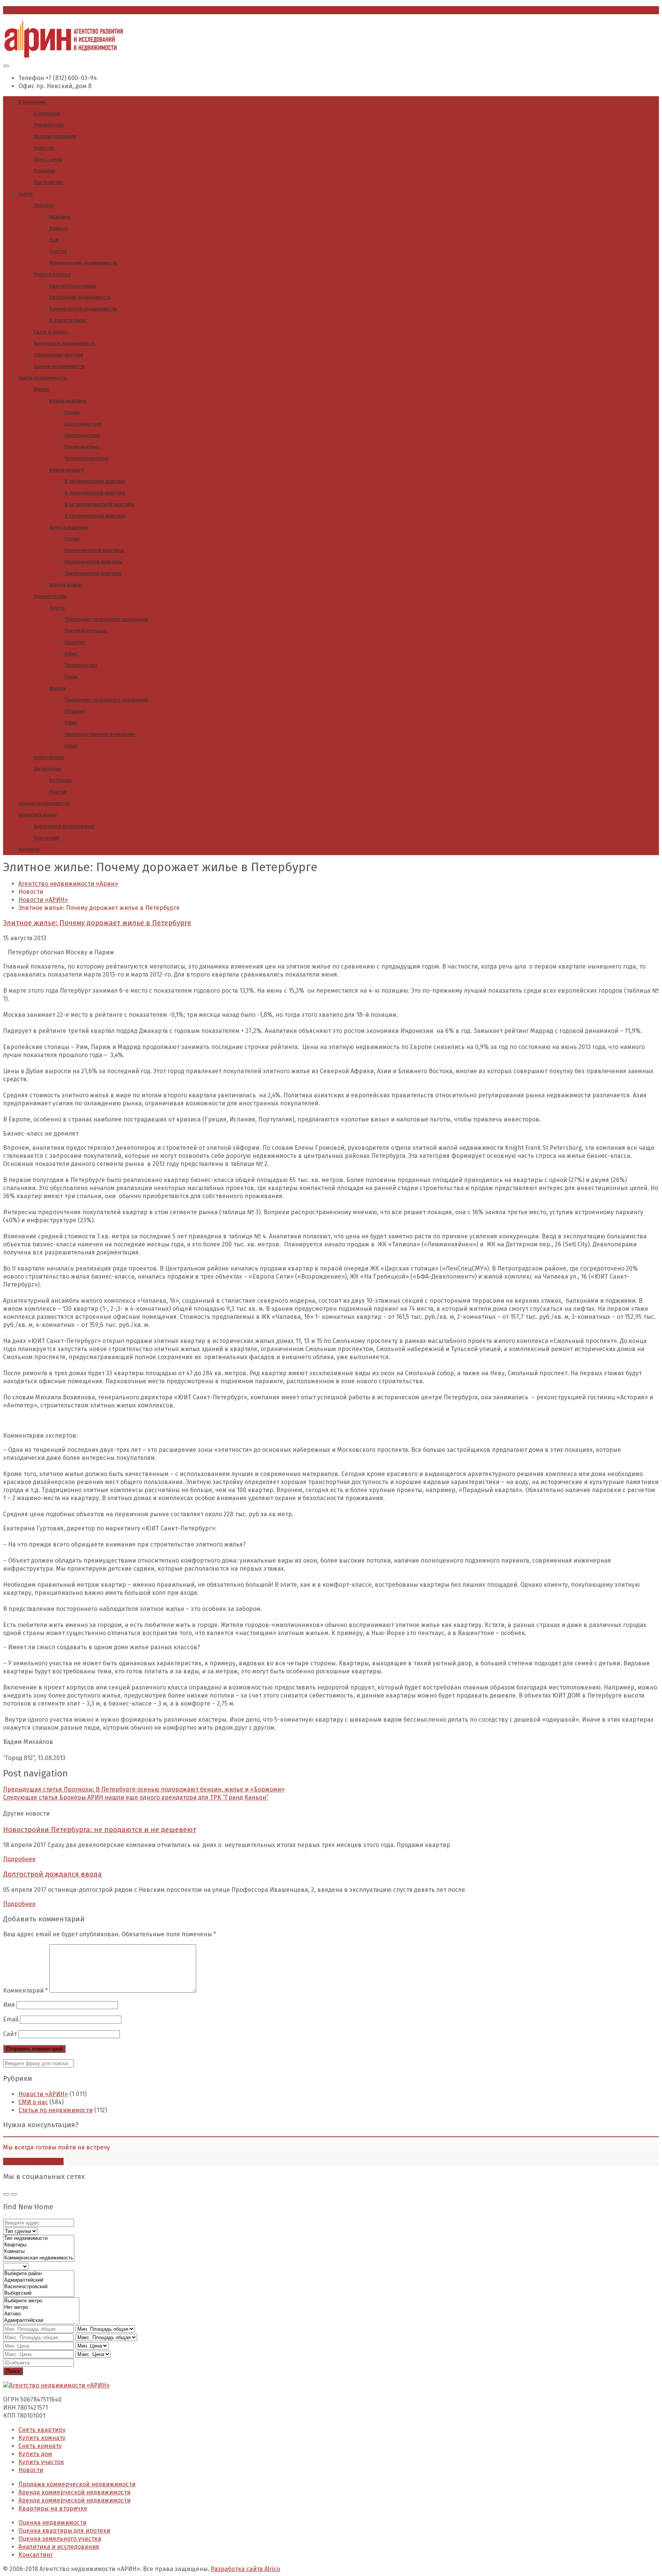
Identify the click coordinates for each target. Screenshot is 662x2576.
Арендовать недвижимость (65, 343)
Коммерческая (50, 596)
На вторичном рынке (73, 286)
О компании (32, 102)
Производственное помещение (100, 734)
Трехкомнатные (82, 447)
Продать (44, 205)
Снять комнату (40, 2446)
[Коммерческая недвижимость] (39, 2258)
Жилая (41, 389)
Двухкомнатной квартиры (93, 562)
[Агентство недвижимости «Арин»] (64, 56)
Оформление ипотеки (58, 355)
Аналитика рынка (38, 815)
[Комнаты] (39, 2252)
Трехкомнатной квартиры (93, 573)
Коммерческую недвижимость (83, 263)
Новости (43, 148)
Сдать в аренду (51, 332)
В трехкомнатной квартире (95, 493)
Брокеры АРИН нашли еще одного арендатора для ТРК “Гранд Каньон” (136, 1797)
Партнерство (48, 182)
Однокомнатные (83, 424)
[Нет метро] (41, 2308)
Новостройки (49, 757)
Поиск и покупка (52, 274)
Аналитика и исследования (64, 826)
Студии (72, 412)
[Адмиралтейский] (39, 2280)
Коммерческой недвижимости (83, 309)
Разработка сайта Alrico (245, 2569)
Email (11, 2019)
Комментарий (25, 1991)
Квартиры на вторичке (53, 2508)
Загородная (47, 769)
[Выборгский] (39, 2293)
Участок (58, 251)
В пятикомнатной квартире (95, 516)
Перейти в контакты (33, 2161)
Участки (58, 792)
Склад (71, 677)
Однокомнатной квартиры (94, 550)
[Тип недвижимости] (39, 2239)
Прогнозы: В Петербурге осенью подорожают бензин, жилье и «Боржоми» (144, 1789)
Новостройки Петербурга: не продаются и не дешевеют (100, 1830)
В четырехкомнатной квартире (99, 504)
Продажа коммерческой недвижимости (77, 2484)
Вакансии (44, 171)
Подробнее (19, 1859)
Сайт (10, 2034)
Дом (54, 240)
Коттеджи (60, 780)
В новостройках (67, 320)
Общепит (75, 642)
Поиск (13, 2371)
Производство (81, 665)
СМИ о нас (33, 2102)
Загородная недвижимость (80, 297)
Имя (9, 2005)
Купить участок (41, 2462)
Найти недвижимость (43, 378)
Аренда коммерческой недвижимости (75, 2492)
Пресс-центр (48, 159)
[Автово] (41, 2314)
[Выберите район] (39, 2274)
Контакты (29, 849)
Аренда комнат (66, 585)
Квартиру (60, 217)
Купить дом (35, 2454)
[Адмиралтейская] (41, 2321)
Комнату (59, 228)
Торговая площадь (86, 631)
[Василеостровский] (39, 2287)
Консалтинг (47, 838)
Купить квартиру (68, 401)
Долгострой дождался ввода (52, 1874)
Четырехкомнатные (86, 458)
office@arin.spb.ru (45, 10)
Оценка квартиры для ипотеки (64, 2531)
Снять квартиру (42, 2430)
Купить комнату (67, 470)
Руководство (49, 125)
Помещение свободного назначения (106, 619)
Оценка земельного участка (60, 2539)
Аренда (57, 688)
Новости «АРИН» (43, 2094)
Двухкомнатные (82, 435)
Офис (71, 654)
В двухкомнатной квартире (95, 481)
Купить (57, 608)
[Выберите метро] (41, 2301)
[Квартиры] (39, 2245)
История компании (55, 136)
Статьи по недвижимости (56, 2110)
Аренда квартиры (69, 527)
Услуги (25, 194)
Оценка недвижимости (59, 366)
